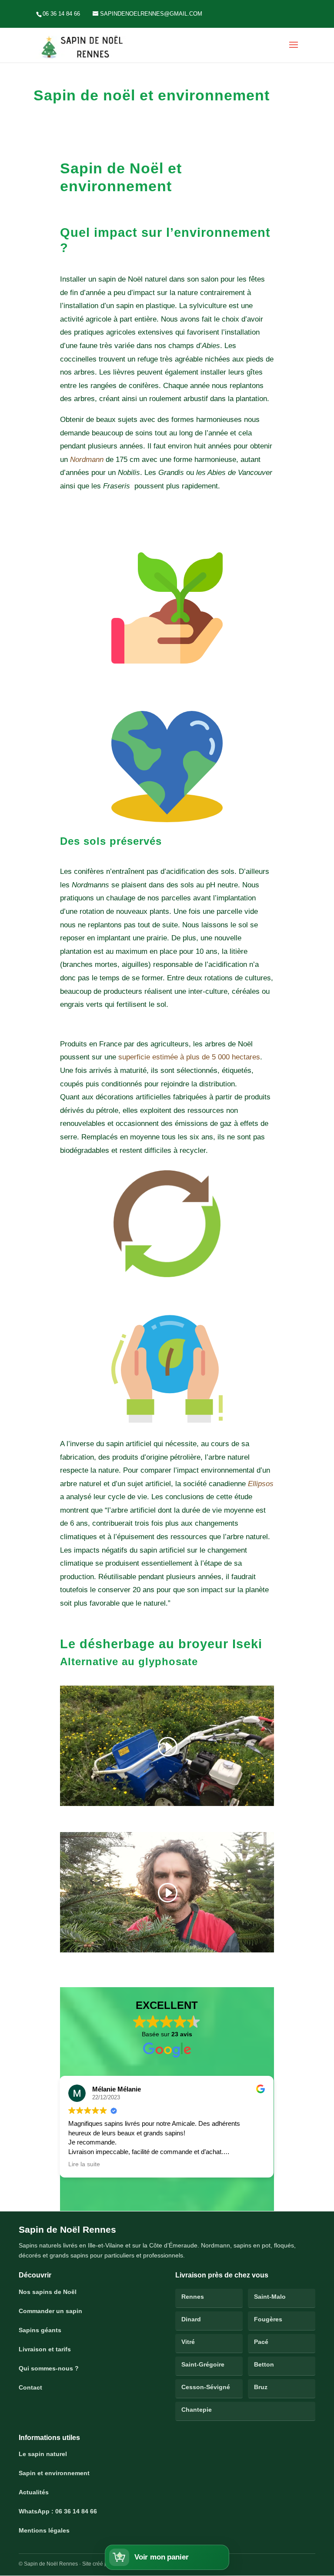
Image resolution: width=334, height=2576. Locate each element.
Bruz (261, 2387)
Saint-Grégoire (203, 2364)
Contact (30, 2387)
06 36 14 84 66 (61, 14)
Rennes (193, 2297)
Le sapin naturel (43, 2454)
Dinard (191, 2319)
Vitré (188, 2342)
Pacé (261, 2342)
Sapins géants (40, 2330)
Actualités (34, 2492)
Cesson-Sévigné (206, 2387)
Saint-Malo (270, 2297)
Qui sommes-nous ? (49, 2368)
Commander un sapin (50, 2311)
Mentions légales (44, 2530)
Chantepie (197, 2410)
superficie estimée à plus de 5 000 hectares (189, 1057)
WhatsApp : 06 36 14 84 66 (58, 2511)
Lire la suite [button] (66, 2164)
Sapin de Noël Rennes (67, 2229)
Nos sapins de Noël (48, 2292)
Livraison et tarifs (45, 2349)
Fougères (268, 2319)
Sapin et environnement (54, 2473)
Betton (264, 2364)
